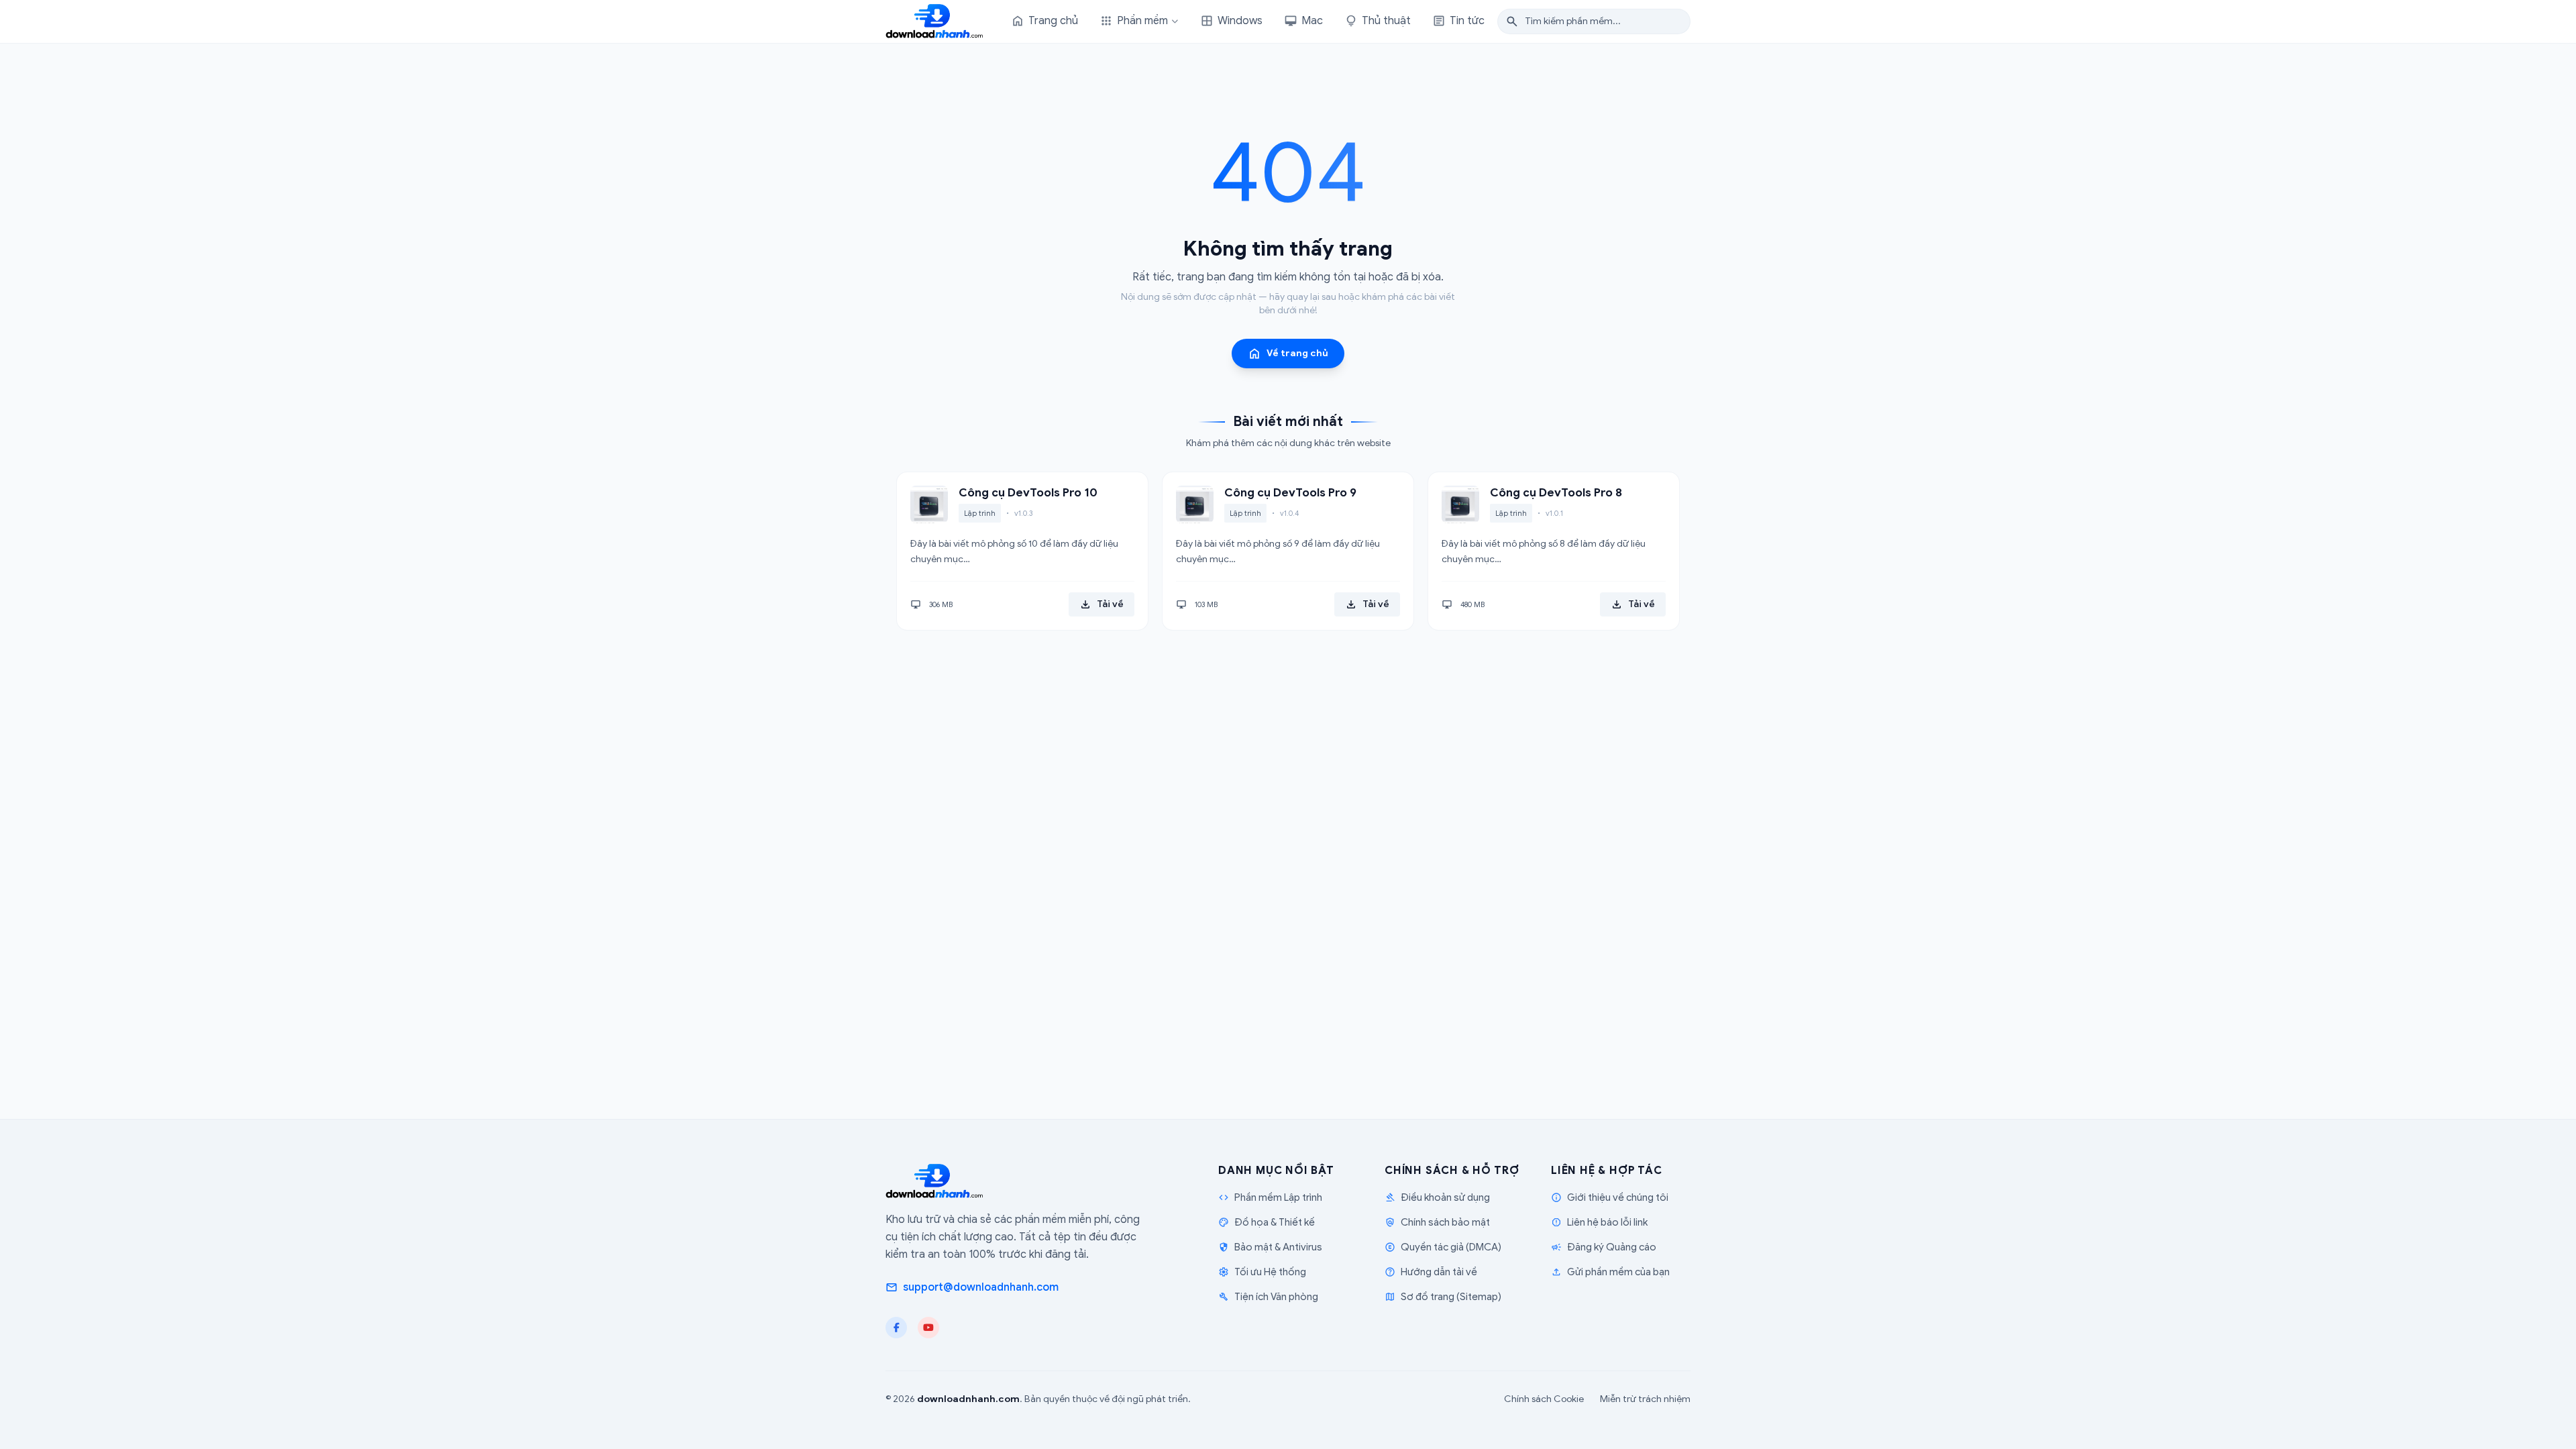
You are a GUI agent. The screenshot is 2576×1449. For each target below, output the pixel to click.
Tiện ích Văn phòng (1268, 1297)
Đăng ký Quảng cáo (1604, 1247)
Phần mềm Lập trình (1270, 1197)
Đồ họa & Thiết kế (1267, 1222)
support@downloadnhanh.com (972, 1287)
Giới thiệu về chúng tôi (1610, 1197)
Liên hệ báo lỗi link (1599, 1222)
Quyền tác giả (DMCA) (1443, 1247)
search (1512, 21)
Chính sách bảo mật (1437, 1222)
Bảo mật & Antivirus (1270, 1247)
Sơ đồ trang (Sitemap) (1443, 1297)
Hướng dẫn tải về (1431, 1272)
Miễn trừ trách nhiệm (1645, 1399)
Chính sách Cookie (1544, 1399)
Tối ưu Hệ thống (1262, 1272)
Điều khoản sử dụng (1437, 1197)
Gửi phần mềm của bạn (1610, 1272)
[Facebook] (896, 1328)
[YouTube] (928, 1328)
